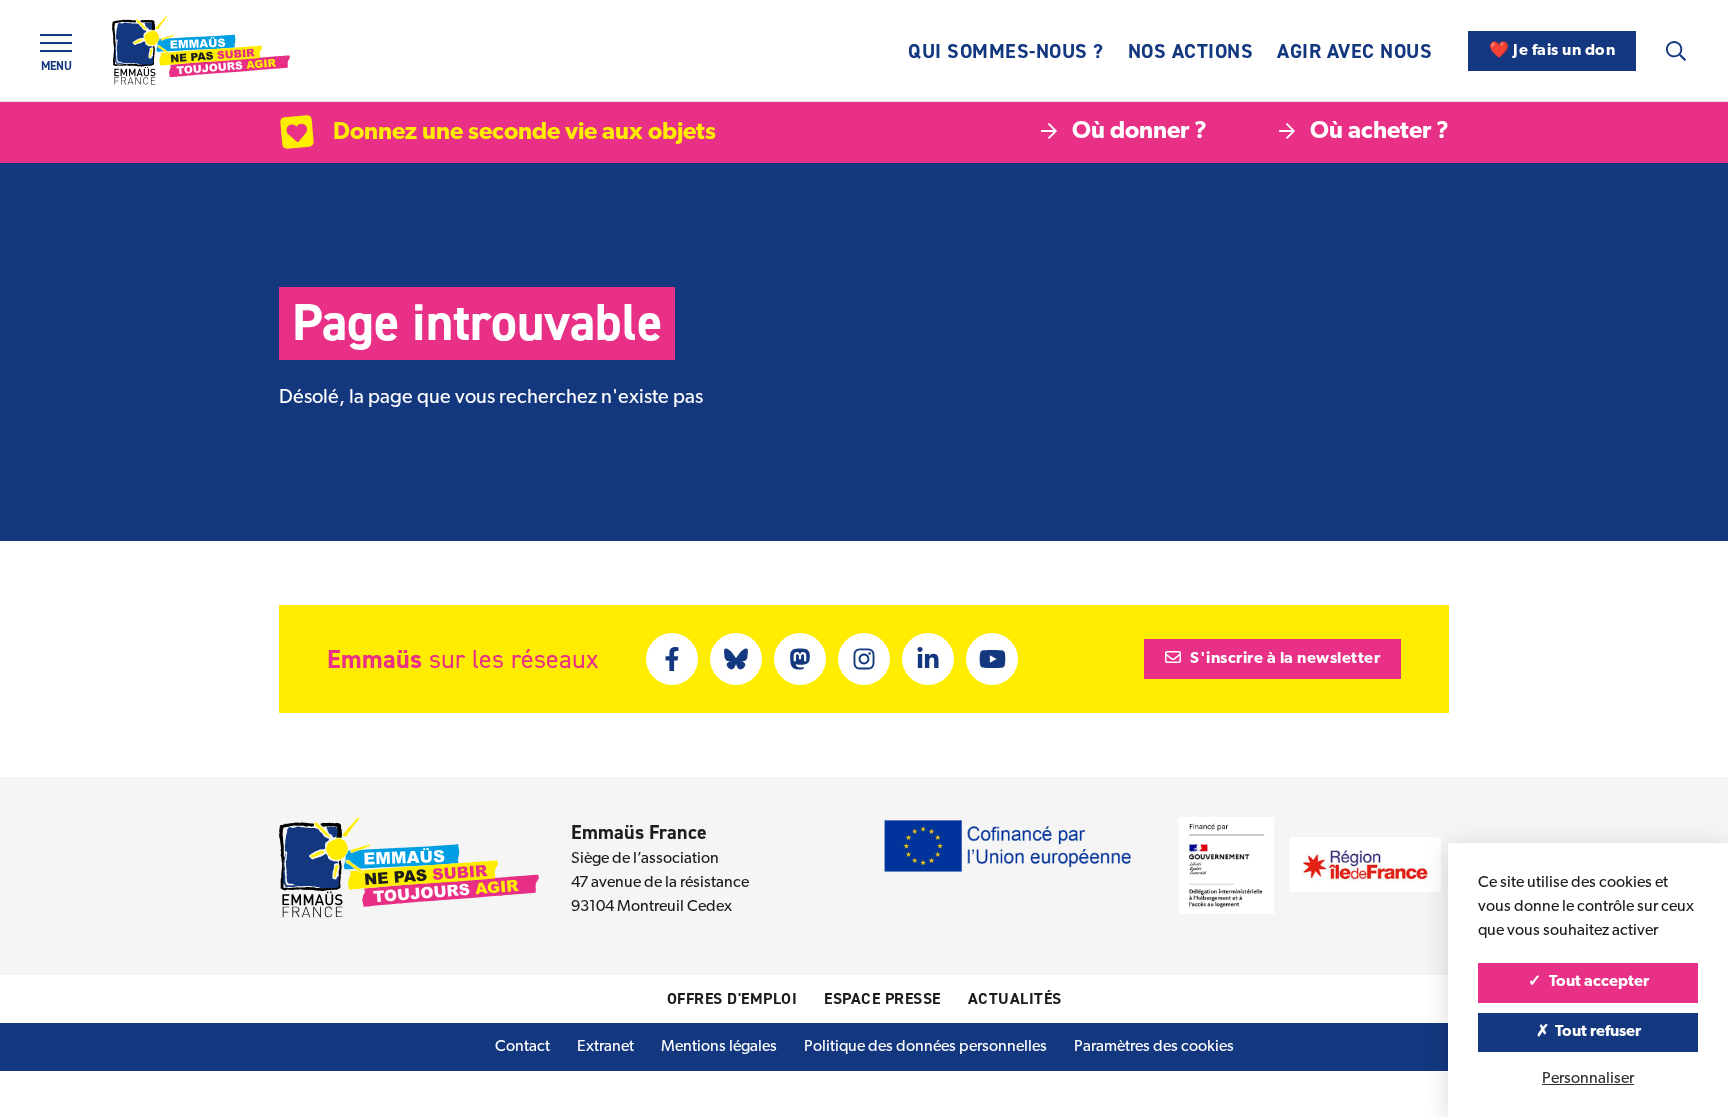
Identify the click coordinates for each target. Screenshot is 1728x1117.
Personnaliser (1588, 1079)
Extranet (605, 1047)
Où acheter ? (1379, 132)
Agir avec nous (1354, 51)
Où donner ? (1139, 132)
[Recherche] (1676, 51)
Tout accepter (1597, 982)
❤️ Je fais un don (1552, 51)
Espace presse (882, 998)
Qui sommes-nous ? (1006, 51)
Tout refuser (1596, 1032)
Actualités (1015, 998)
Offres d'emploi (732, 998)
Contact (522, 1047)
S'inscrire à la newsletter (1284, 659)
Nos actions (1191, 51)
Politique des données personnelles (925, 1047)
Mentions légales (719, 1047)
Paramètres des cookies (1154, 1047)
